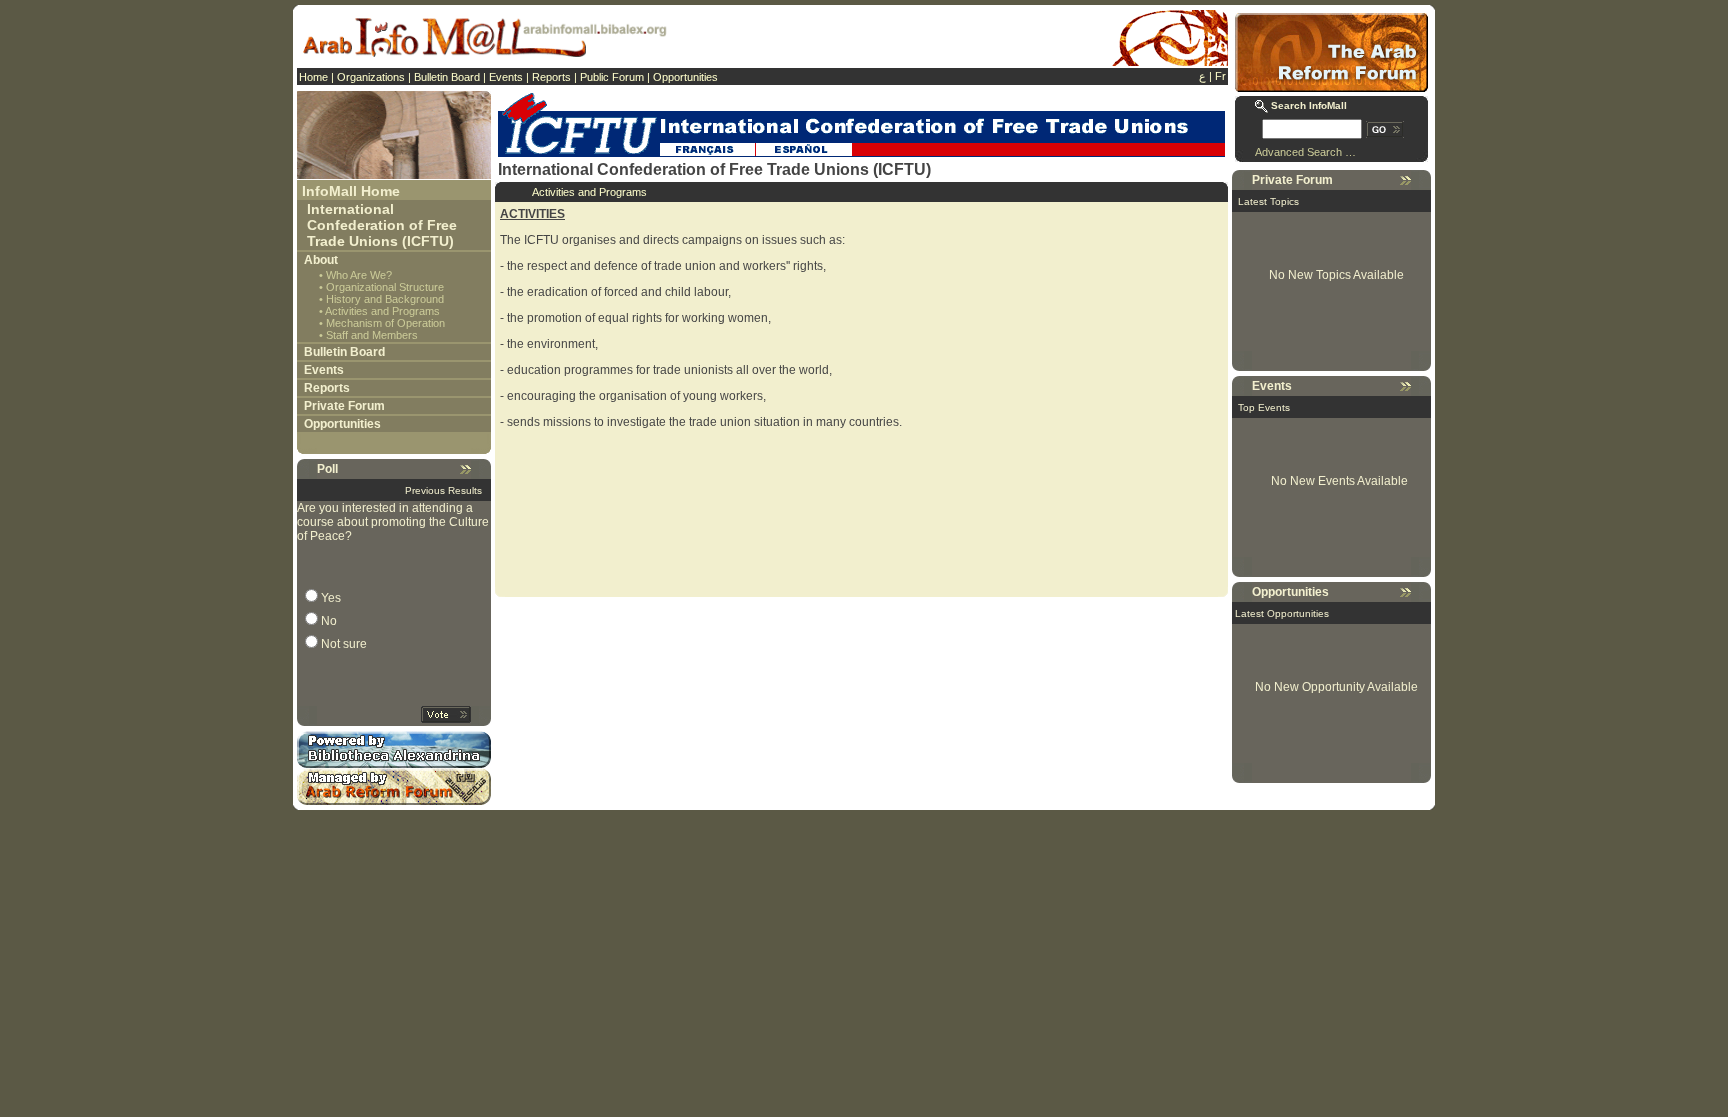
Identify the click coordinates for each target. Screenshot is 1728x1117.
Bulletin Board (447, 77)
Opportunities (685, 77)
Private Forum (344, 406)
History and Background (385, 299)
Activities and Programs (382, 311)
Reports (551, 77)
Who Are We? (359, 275)
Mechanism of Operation (385, 323)
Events (506, 77)
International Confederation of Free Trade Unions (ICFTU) (382, 225)
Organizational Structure (385, 287)
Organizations (371, 77)
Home (313, 77)
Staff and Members (372, 335)
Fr (1220, 76)
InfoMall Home (351, 191)
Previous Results (443, 490)
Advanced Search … (1305, 152)
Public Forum (612, 77)
